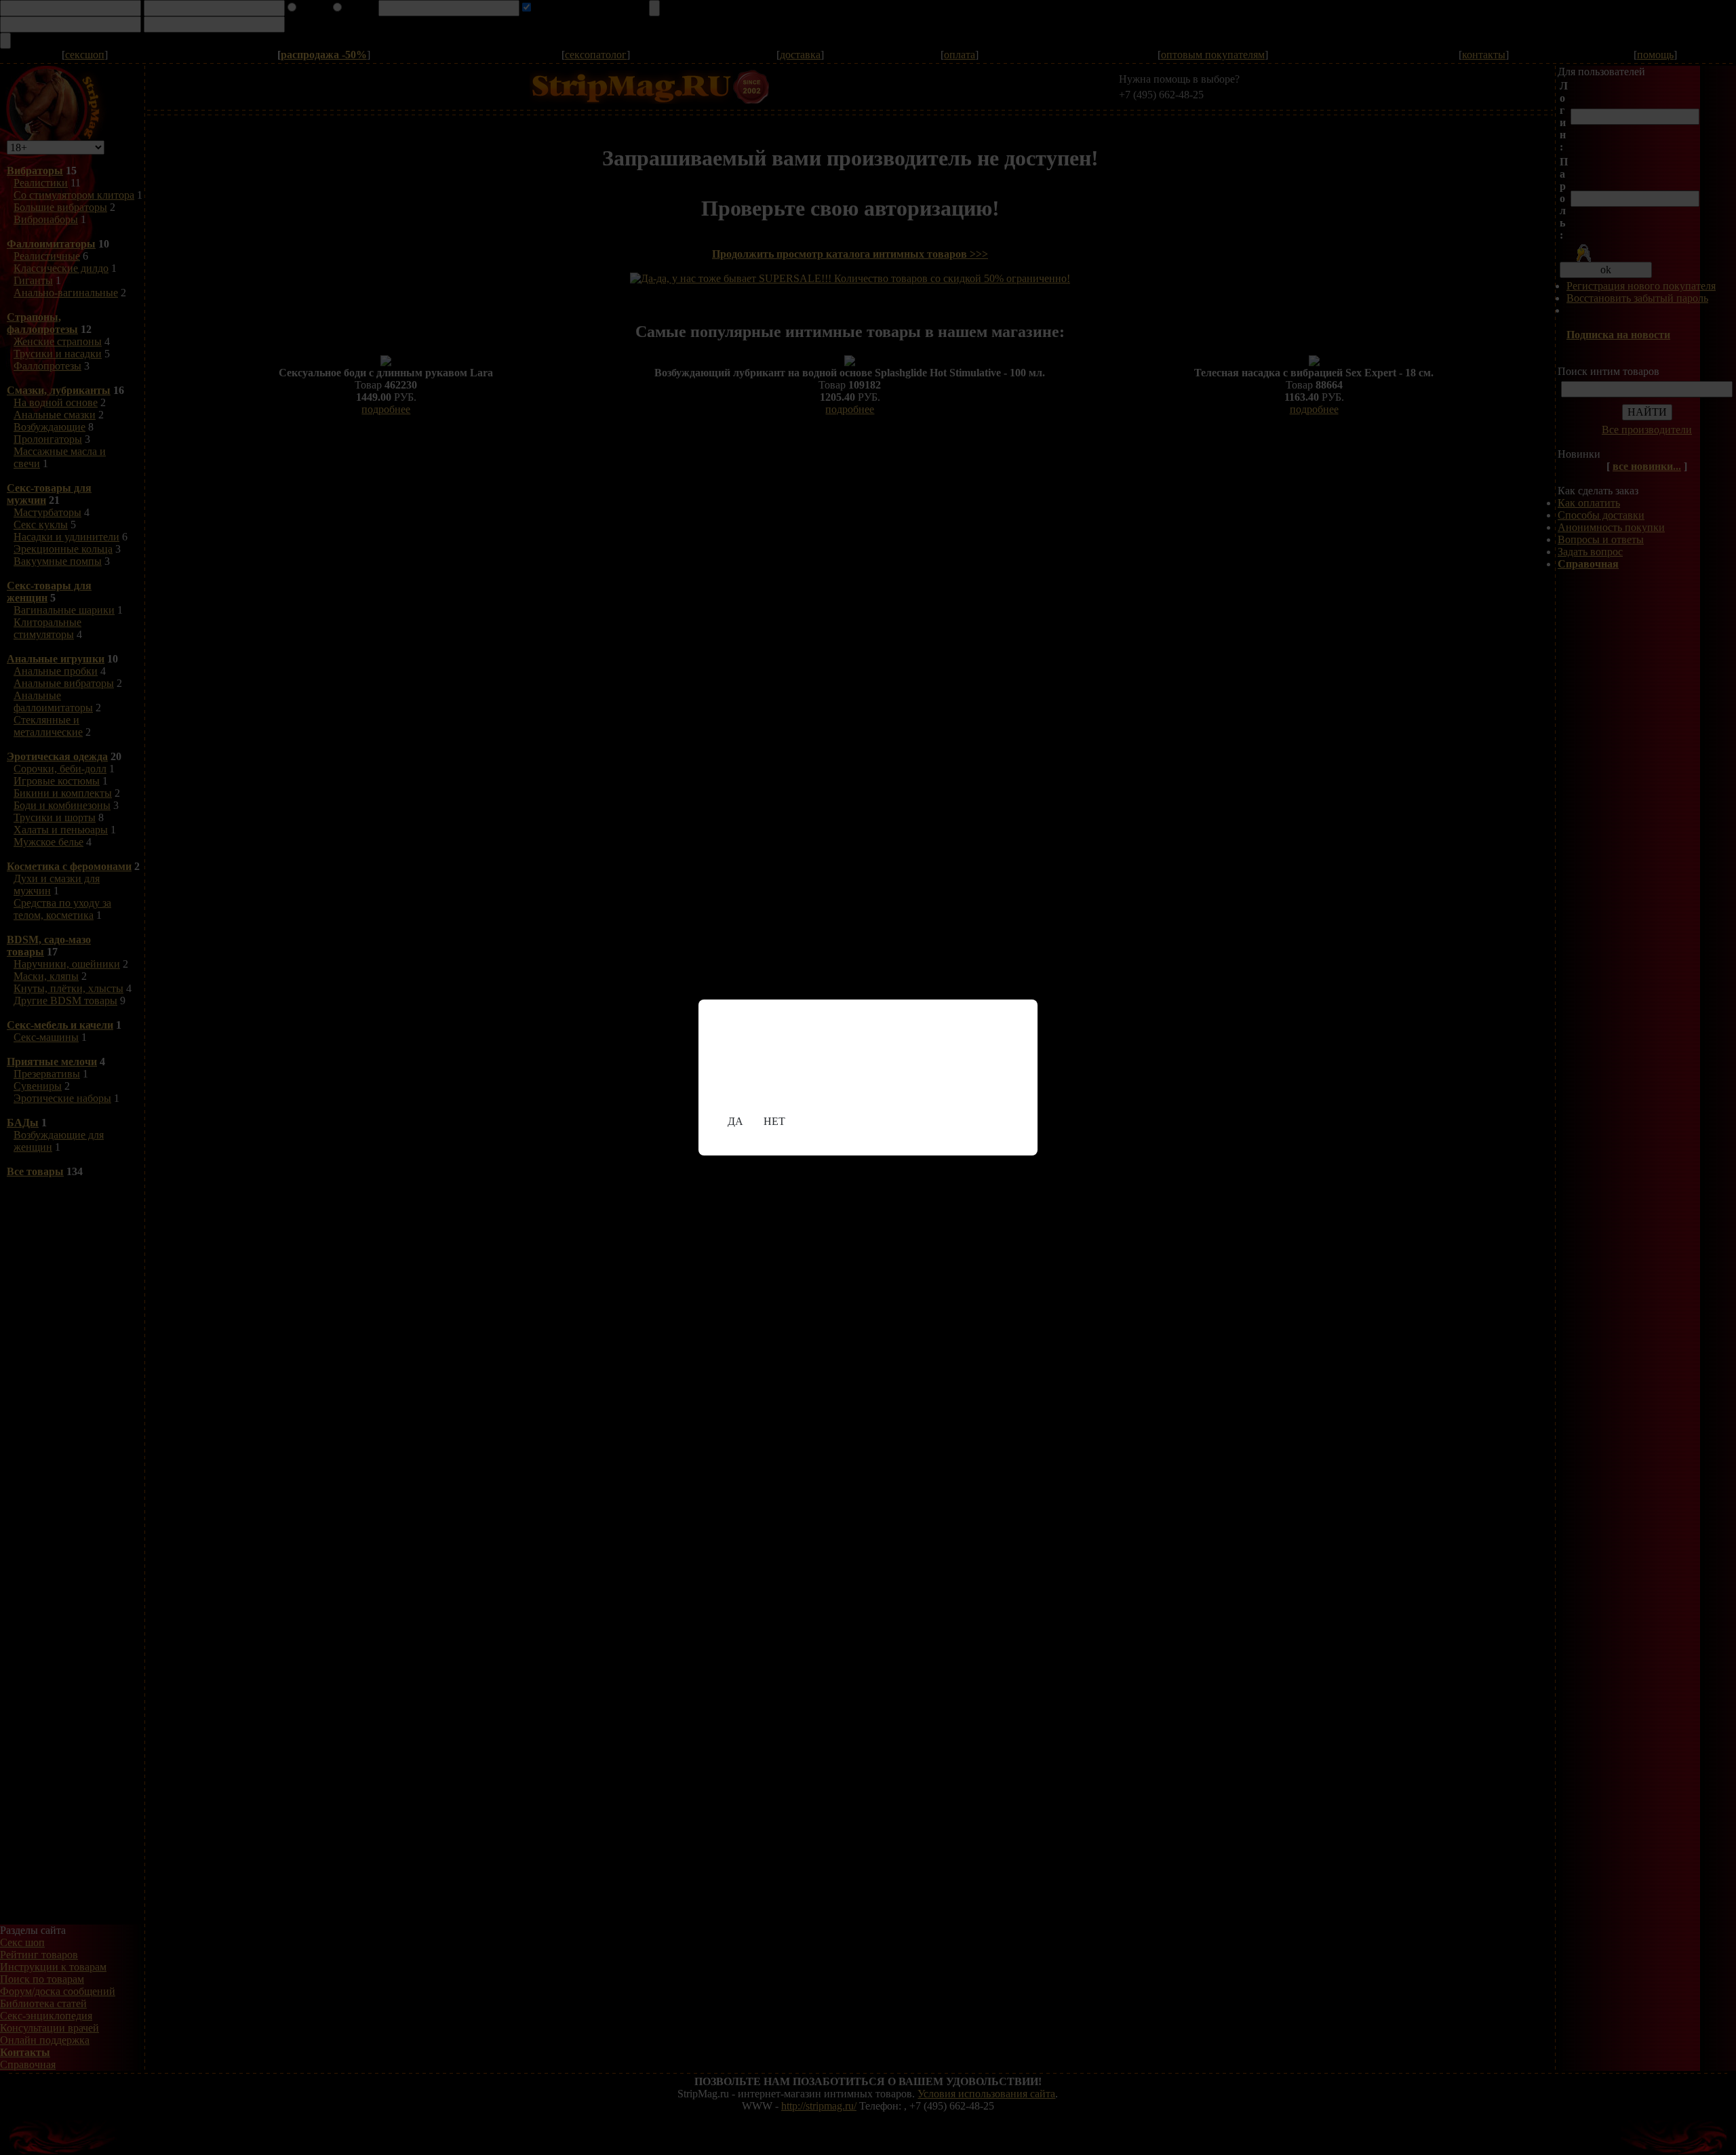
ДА (735, 1121)
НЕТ (774, 1121)
